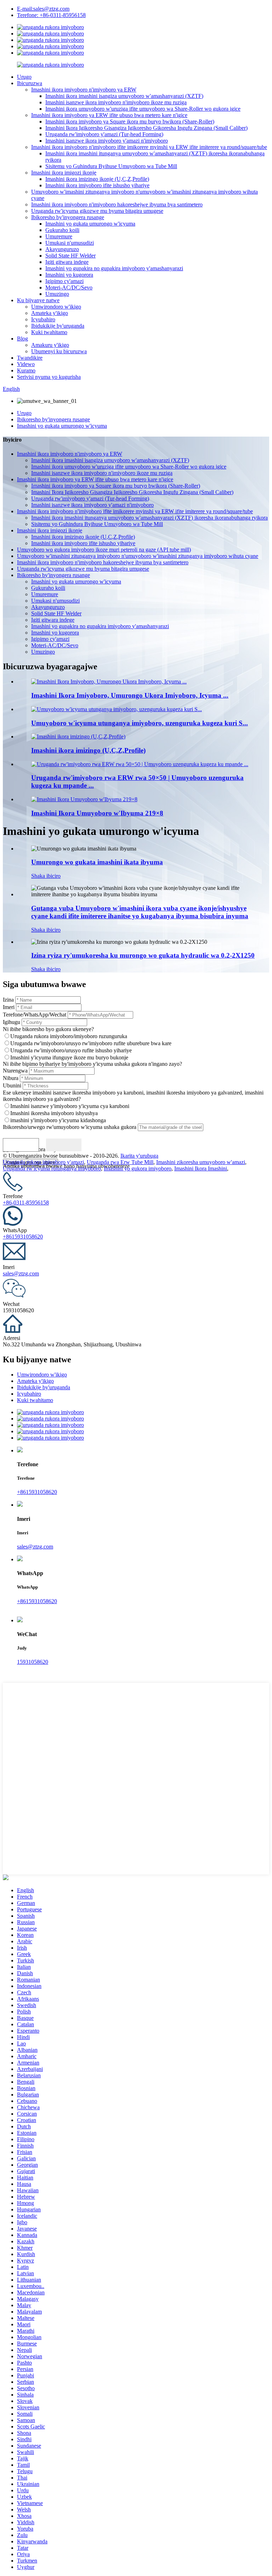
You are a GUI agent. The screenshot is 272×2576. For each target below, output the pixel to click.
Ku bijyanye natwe (38, 300)
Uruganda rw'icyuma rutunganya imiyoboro (52, 1168)
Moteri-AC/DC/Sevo (69, 287)
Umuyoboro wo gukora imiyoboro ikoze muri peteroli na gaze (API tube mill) (104, 550)
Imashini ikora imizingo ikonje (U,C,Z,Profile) (97, 179)
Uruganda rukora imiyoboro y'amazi (43, 1162)
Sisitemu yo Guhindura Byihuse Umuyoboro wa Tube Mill (111, 166)
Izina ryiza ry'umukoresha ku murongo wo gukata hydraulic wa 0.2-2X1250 (143, 955)
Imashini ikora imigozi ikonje (64, 173)
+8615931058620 (23, 1237)
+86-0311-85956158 (26, 1203)
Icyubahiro (43, 319)
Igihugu (12, 1022)
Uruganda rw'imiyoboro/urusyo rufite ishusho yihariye (71, 1050)
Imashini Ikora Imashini (201, 1168)
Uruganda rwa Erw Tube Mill (120, 1162)
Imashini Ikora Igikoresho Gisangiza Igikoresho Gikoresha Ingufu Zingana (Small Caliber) (146, 128)
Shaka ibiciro (46, 876)
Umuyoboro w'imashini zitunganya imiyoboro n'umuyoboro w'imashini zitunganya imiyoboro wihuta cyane (138, 556)
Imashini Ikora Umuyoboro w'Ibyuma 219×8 (97, 813)
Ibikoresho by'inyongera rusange (68, 217)
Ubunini (12, 1085)
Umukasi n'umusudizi (70, 243)
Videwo (26, 364)
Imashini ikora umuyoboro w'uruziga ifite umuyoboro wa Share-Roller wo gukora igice (143, 109)
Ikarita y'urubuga (139, 1156)
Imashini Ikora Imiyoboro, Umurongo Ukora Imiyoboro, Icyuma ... (130, 695)
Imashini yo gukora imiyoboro (138, 1168)
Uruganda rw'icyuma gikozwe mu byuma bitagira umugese (97, 211)
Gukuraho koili (62, 230)
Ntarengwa (15, 1071)
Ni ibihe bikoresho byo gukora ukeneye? (48, 1029)
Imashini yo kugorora (69, 275)
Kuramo (26, 370)
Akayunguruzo (62, 249)
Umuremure (59, 236)
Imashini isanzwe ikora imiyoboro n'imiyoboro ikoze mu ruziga (116, 102)
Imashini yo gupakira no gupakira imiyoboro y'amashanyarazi (114, 268)
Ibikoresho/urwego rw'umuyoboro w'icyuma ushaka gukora (70, 1127)
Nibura (11, 1078)
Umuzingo (57, 294)
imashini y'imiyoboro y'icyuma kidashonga (58, 1120)
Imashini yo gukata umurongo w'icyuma (90, 224)
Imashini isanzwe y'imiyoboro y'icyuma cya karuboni (70, 1106)
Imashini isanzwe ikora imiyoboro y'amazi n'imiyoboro (107, 141)
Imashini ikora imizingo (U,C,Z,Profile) (88, 750)
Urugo (24, 77)
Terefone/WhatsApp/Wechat (35, 1015)
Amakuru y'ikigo (50, 345)
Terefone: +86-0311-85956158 (51, 15)
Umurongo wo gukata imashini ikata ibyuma (97, 862)
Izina (8, 1000)
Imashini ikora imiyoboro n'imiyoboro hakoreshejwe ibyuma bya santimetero (117, 204)
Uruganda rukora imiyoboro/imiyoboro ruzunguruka (69, 1036)
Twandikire (30, 358)
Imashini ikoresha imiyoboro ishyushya (54, 1113)
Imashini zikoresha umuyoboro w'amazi (201, 1162)
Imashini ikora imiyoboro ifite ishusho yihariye (97, 185)
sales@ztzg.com (21, 1273)
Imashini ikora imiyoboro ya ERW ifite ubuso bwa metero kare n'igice (109, 115)
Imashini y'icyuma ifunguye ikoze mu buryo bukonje (69, 1057)
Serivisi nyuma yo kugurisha (49, 377)
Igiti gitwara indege (67, 262)
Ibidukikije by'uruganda (58, 326)
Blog (22, 339)
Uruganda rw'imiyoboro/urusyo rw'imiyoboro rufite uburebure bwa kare (91, 1043)
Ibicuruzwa (30, 83)
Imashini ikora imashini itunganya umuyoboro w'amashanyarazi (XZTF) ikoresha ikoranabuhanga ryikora (149, 518)
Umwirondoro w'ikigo (56, 307)
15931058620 (33, 1662)
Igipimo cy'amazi (64, 281)
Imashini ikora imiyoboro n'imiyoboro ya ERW (84, 90)
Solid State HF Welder (70, 256)
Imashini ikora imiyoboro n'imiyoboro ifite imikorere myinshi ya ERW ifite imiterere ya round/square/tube (149, 147)
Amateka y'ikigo (50, 313)
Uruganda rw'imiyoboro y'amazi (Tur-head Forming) (104, 134)
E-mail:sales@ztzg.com (43, 9)
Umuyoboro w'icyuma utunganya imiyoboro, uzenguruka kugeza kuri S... (140, 723)
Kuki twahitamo (49, 332)
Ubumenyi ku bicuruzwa (59, 351)
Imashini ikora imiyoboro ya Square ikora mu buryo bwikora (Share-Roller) (130, 121)
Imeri (9, 1007)
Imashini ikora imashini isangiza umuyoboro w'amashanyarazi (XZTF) (124, 96)
